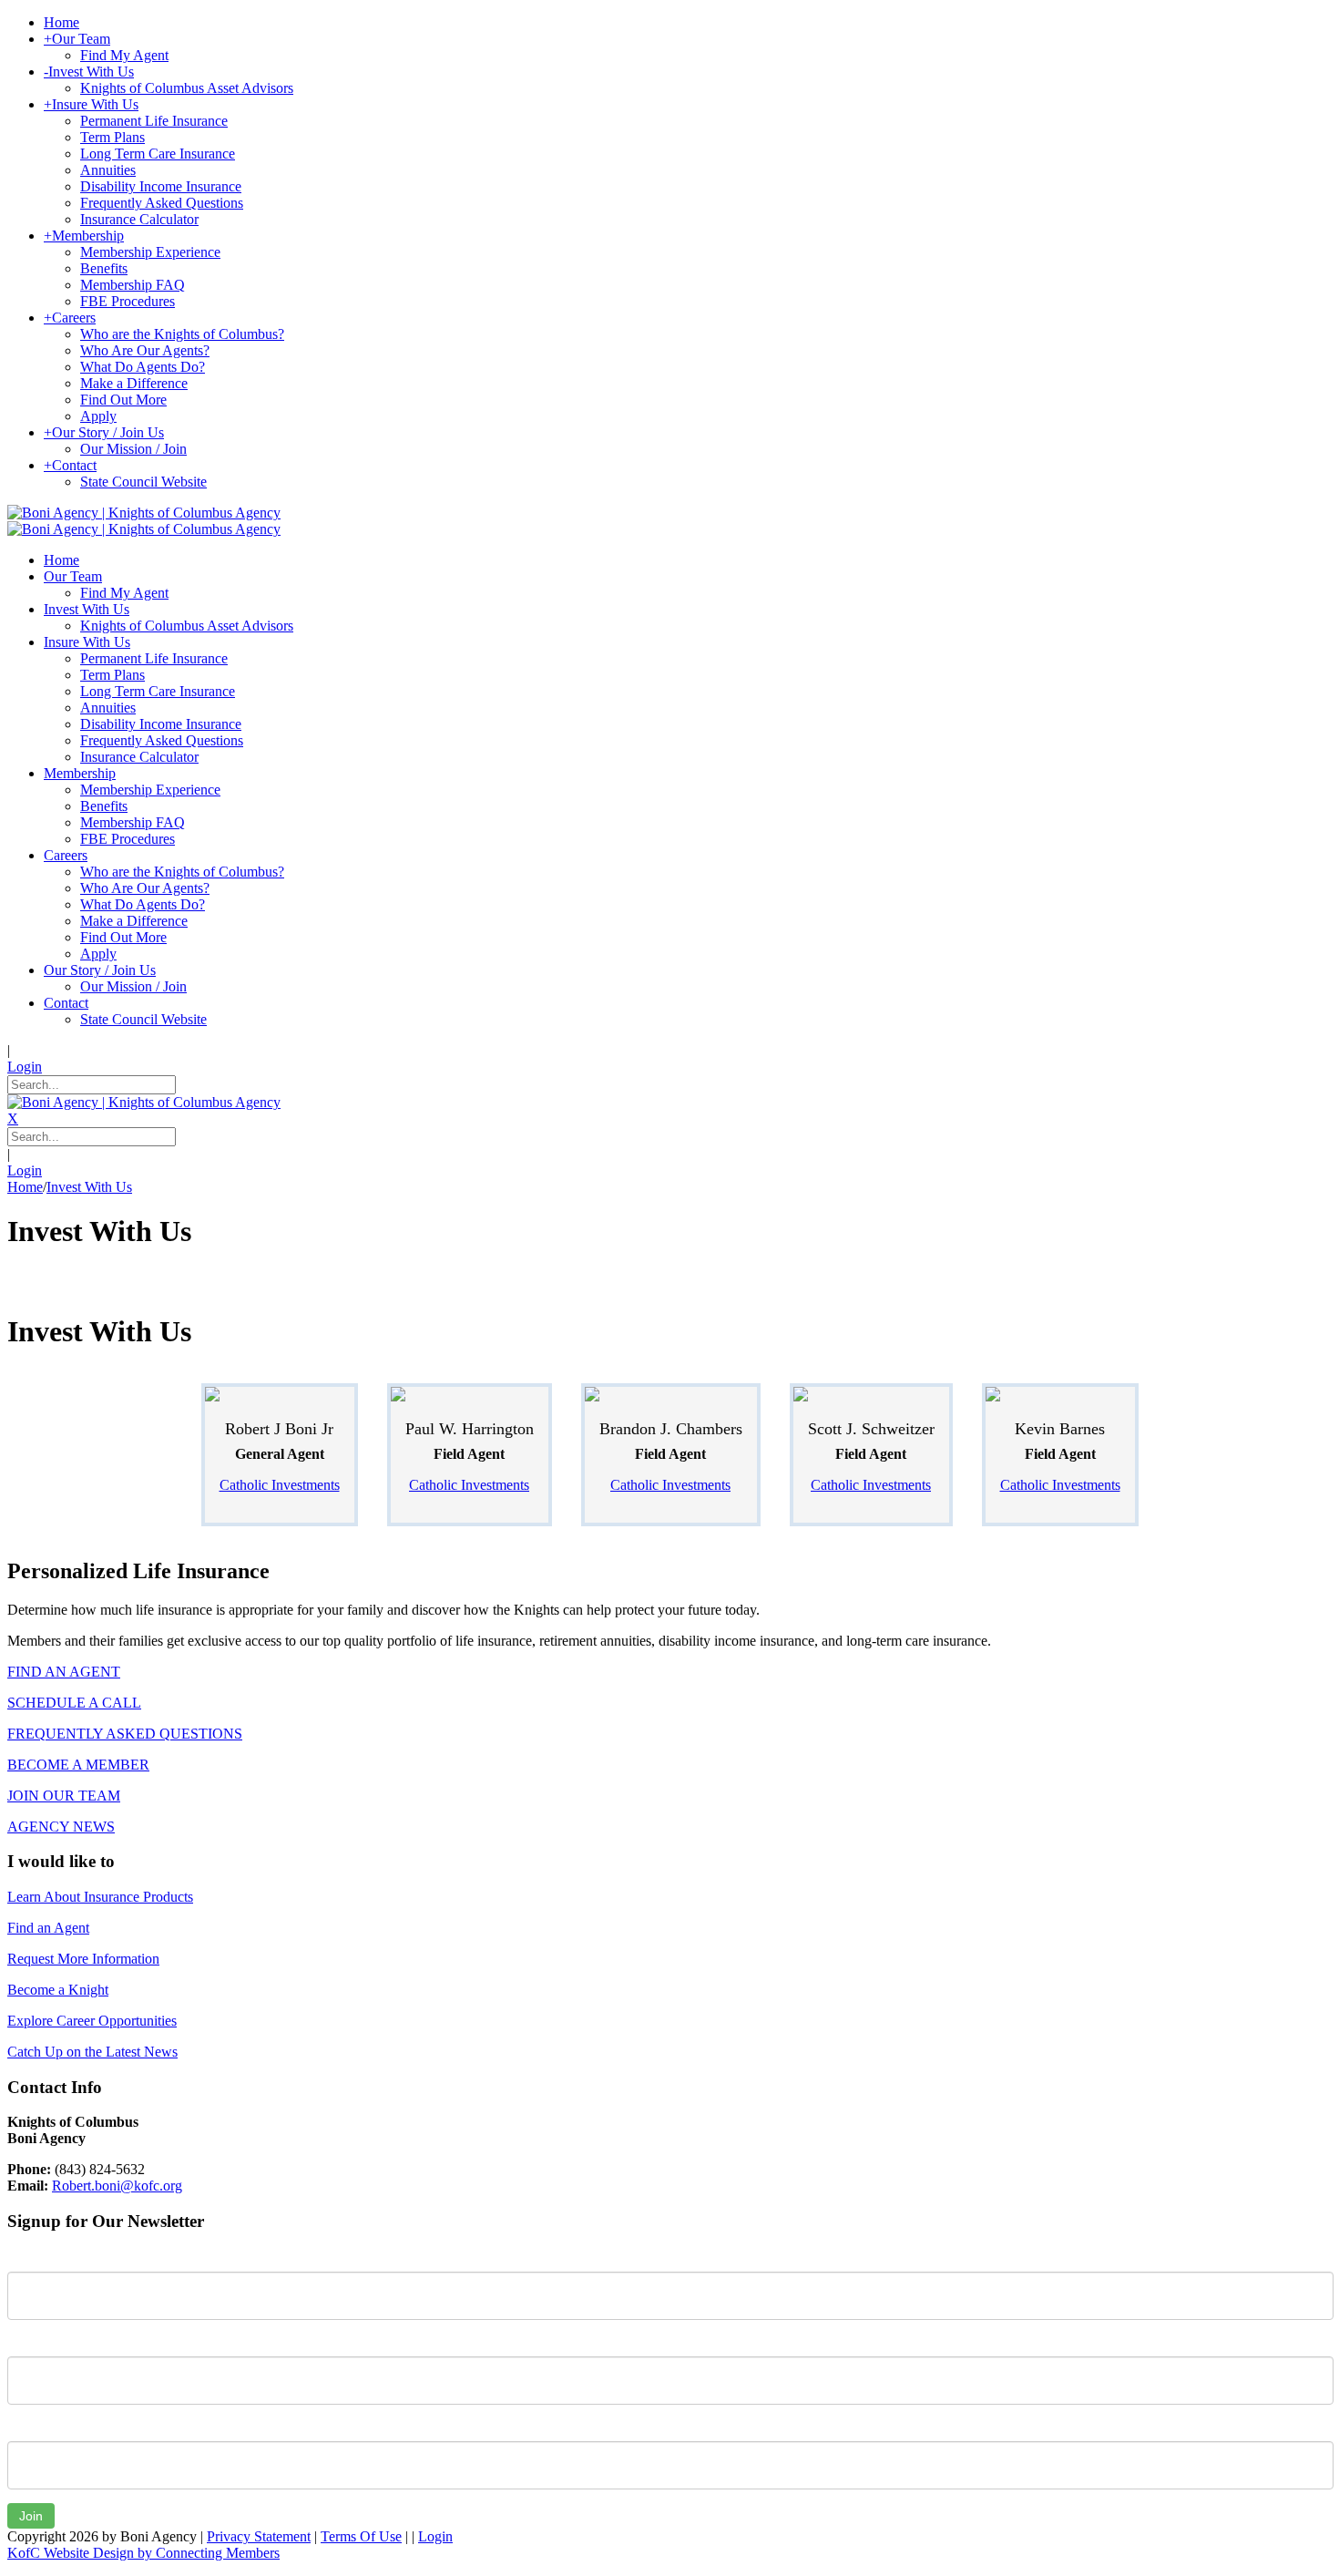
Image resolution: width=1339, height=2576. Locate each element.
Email (24, 2427)
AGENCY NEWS (61, 1827)
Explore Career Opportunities (92, 2021)
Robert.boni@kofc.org (117, 2186)
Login (25, 1067)
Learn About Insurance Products (100, 1897)
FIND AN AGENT (64, 1672)
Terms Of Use (361, 2536)
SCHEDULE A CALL (74, 1703)
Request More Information (83, 1959)
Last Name (40, 2343)
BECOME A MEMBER (78, 1765)
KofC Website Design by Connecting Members (143, 2553)
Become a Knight (58, 1990)
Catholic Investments (280, 1485)
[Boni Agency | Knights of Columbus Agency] (144, 513)
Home (25, 1187)
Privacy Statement (259, 2536)
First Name (41, 2258)
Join (31, 2516)
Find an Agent (48, 1928)
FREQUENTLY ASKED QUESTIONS (125, 1734)
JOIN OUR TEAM (64, 1796)
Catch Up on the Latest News (92, 2052)
